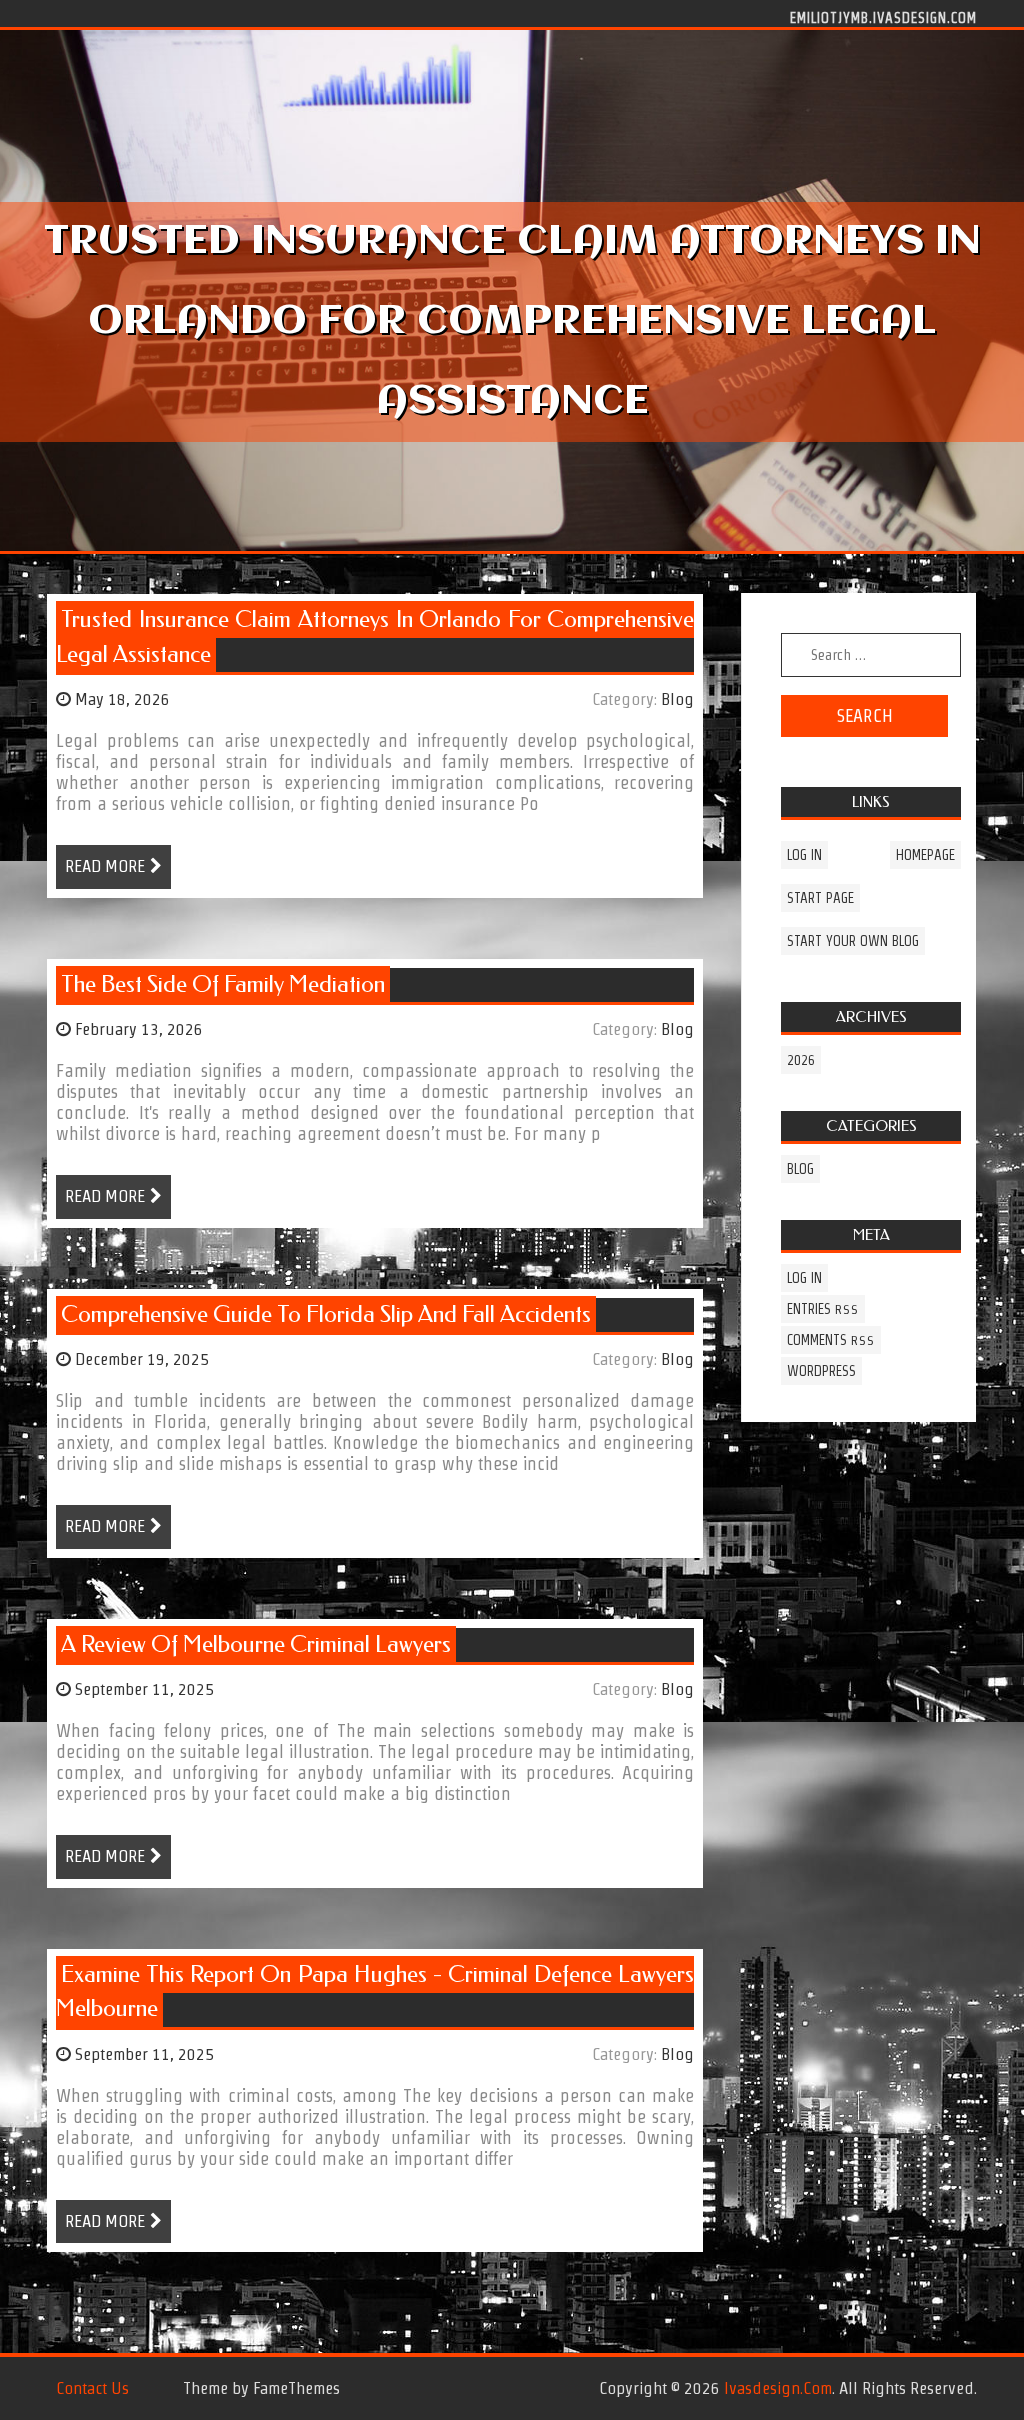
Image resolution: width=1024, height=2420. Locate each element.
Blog (677, 699)
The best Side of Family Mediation (223, 984)
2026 (801, 1060)
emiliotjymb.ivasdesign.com (883, 17)
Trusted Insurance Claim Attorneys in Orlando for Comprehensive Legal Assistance (375, 637)
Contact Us (92, 2388)
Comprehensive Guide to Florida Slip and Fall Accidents (326, 1314)
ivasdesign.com (778, 2388)
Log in (804, 855)
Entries (823, 1309)
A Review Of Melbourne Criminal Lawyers (256, 1644)
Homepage (925, 855)
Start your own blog (853, 941)
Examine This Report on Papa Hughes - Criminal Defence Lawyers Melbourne (375, 1992)
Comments (831, 1340)
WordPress (821, 1371)
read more (105, 866)
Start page (820, 898)
